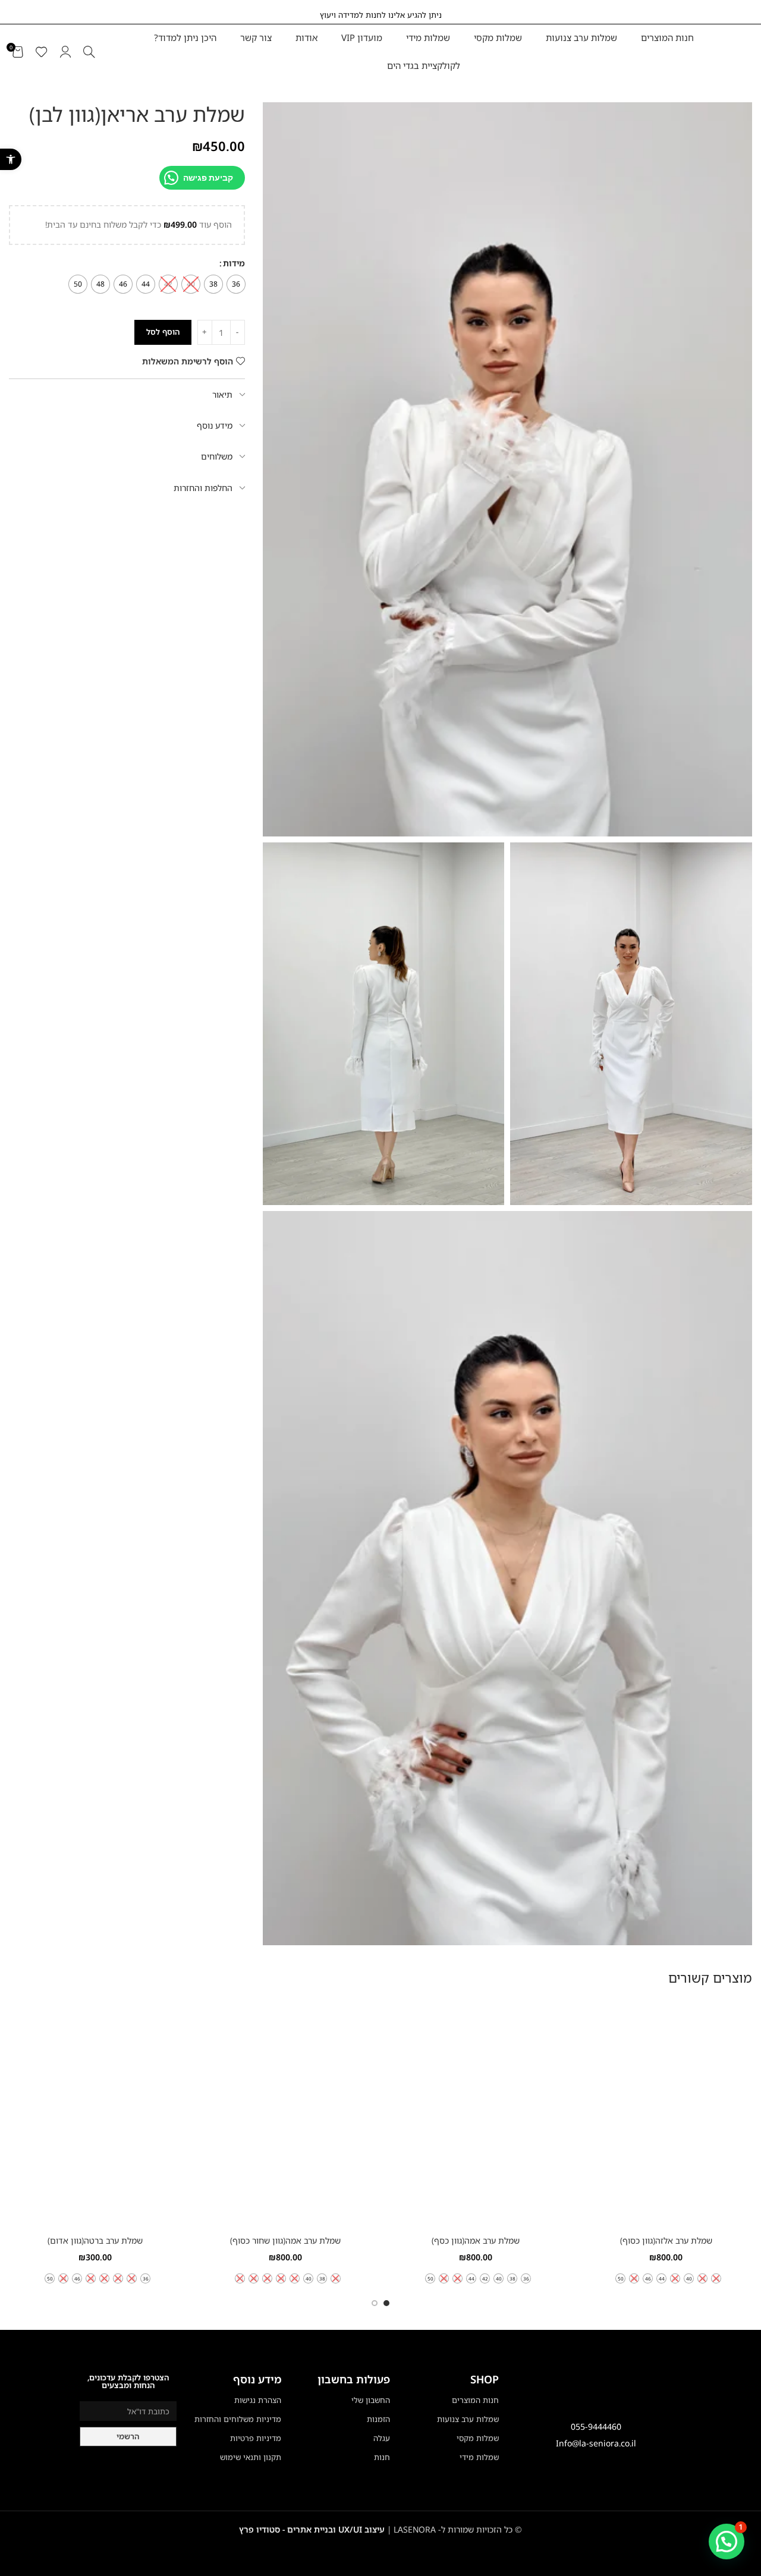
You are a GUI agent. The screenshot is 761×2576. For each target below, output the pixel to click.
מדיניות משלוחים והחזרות (238, 2419)
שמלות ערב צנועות (468, 2419)
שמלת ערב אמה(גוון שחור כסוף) (285, 2240)
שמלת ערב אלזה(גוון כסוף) (666, 2240)
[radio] (236, 284)
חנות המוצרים (475, 2400)
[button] (11, 159)
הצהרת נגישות (258, 2400)
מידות (234, 263)
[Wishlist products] (42, 52)
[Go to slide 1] (386, 2303)
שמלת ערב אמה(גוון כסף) (476, 2240)
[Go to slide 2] (375, 2303)
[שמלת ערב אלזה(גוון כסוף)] (666, 2114)
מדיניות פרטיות (256, 2438)
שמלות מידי (479, 2457)
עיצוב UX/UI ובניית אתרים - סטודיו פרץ (312, 2529)
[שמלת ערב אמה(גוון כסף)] (476, 2114)
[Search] (89, 52)
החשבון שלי (371, 2400)
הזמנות (378, 2419)
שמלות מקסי (478, 2438)
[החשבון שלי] (65, 52)
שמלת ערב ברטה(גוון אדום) (95, 2240)
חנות (382, 2457)
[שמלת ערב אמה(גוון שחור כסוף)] (285, 2114)
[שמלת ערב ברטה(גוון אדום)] (95, 2114)
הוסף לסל (163, 332)
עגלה (382, 2438)
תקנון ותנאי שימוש (251, 2457)
